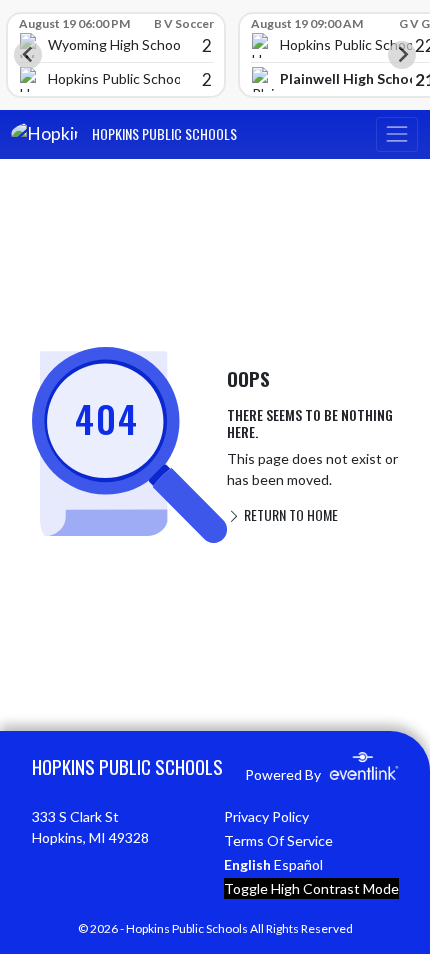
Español (298, 864)
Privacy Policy (266, 816)
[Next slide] (402, 55)
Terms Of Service (278, 840)
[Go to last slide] (28, 55)
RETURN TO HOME (289, 514)
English (247, 864)
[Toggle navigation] (397, 134)
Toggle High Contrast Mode (311, 888)
